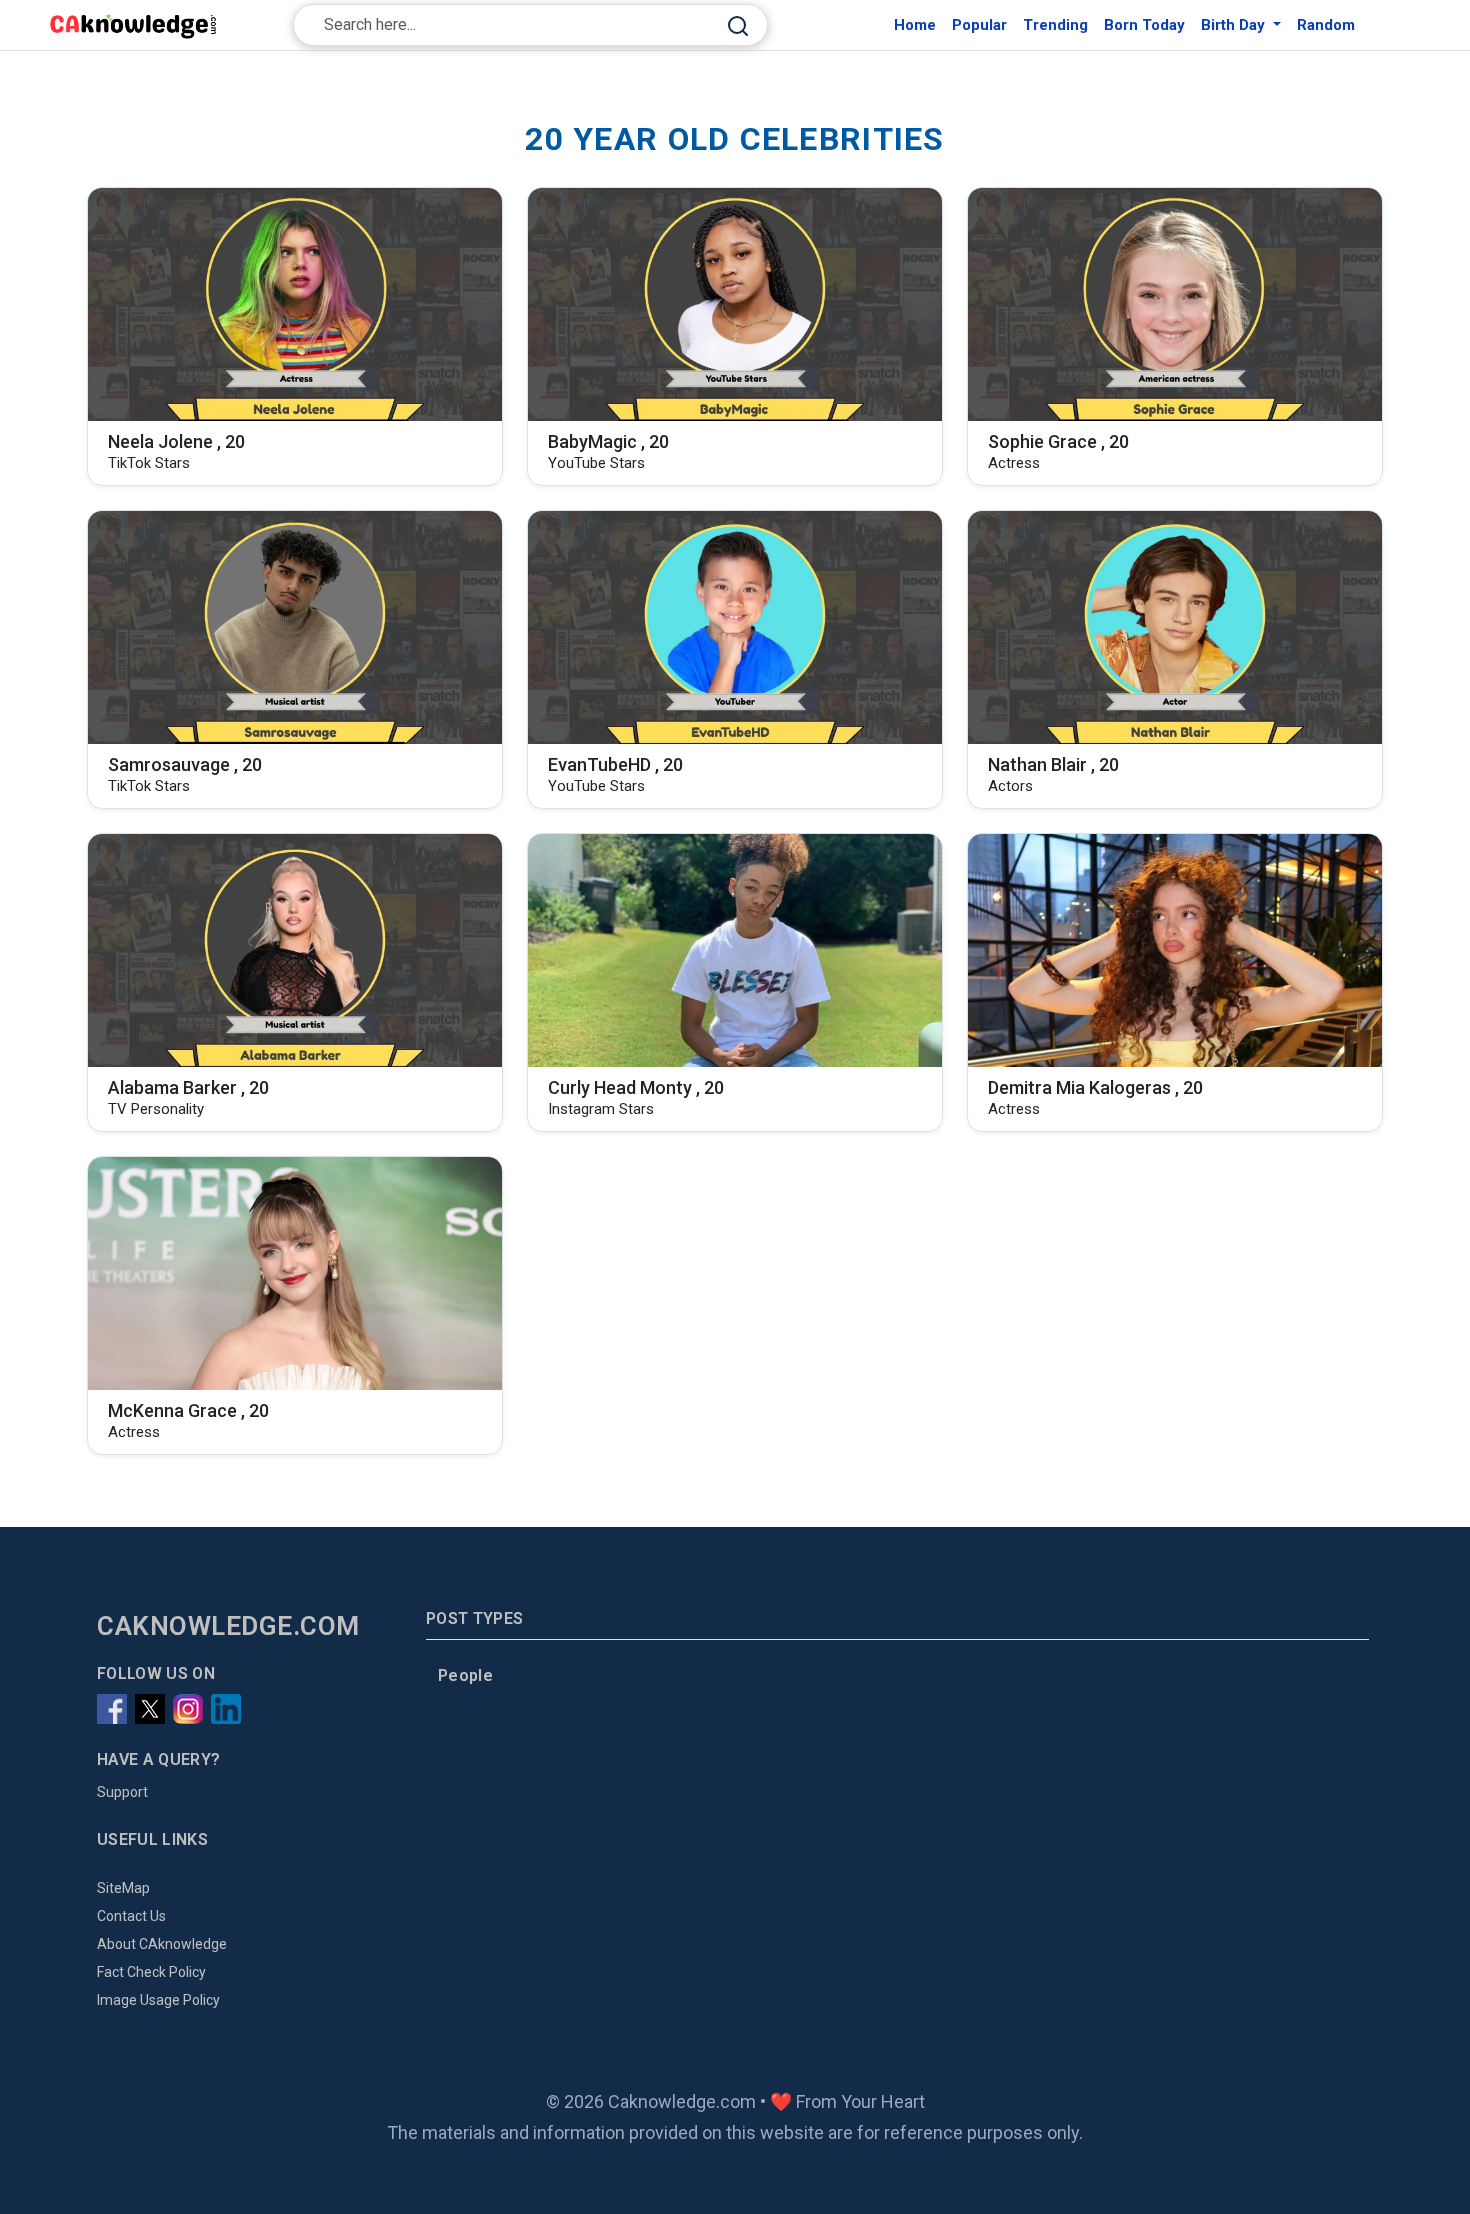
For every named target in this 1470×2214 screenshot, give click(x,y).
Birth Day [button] (1235, 25)
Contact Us (131, 1916)
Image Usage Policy (158, 2000)
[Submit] (738, 25)
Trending (1055, 25)
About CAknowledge (162, 1944)
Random (1326, 25)
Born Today (1144, 25)
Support (122, 1792)
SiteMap (123, 1888)
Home (915, 25)
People (465, 1675)
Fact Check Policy (151, 1972)
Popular (979, 25)
